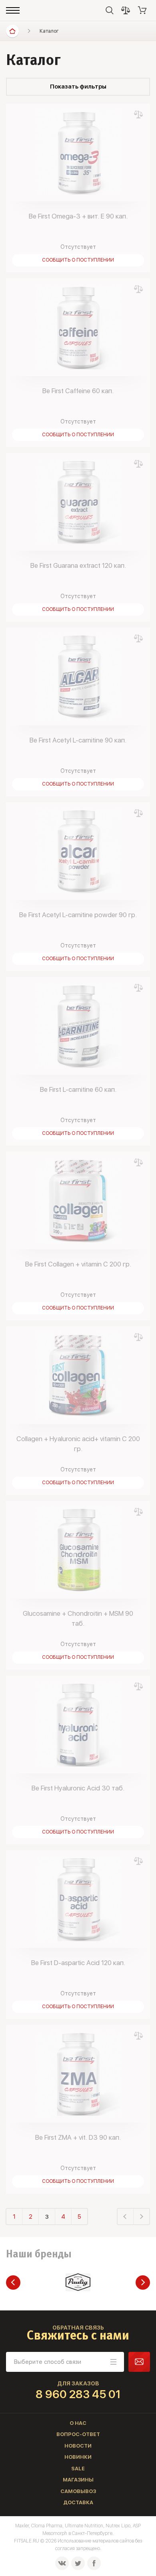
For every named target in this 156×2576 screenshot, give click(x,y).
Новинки (78, 2457)
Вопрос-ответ (78, 2434)
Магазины (78, 2480)
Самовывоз (78, 2491)
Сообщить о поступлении (78, 260)
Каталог (49, 31)
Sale (78, 2469)
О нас (78, 2423)
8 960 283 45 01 (78, 2394)
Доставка (78, 2502)
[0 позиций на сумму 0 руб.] (142, 10)
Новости (78, 2446)
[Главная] (12, 31)
